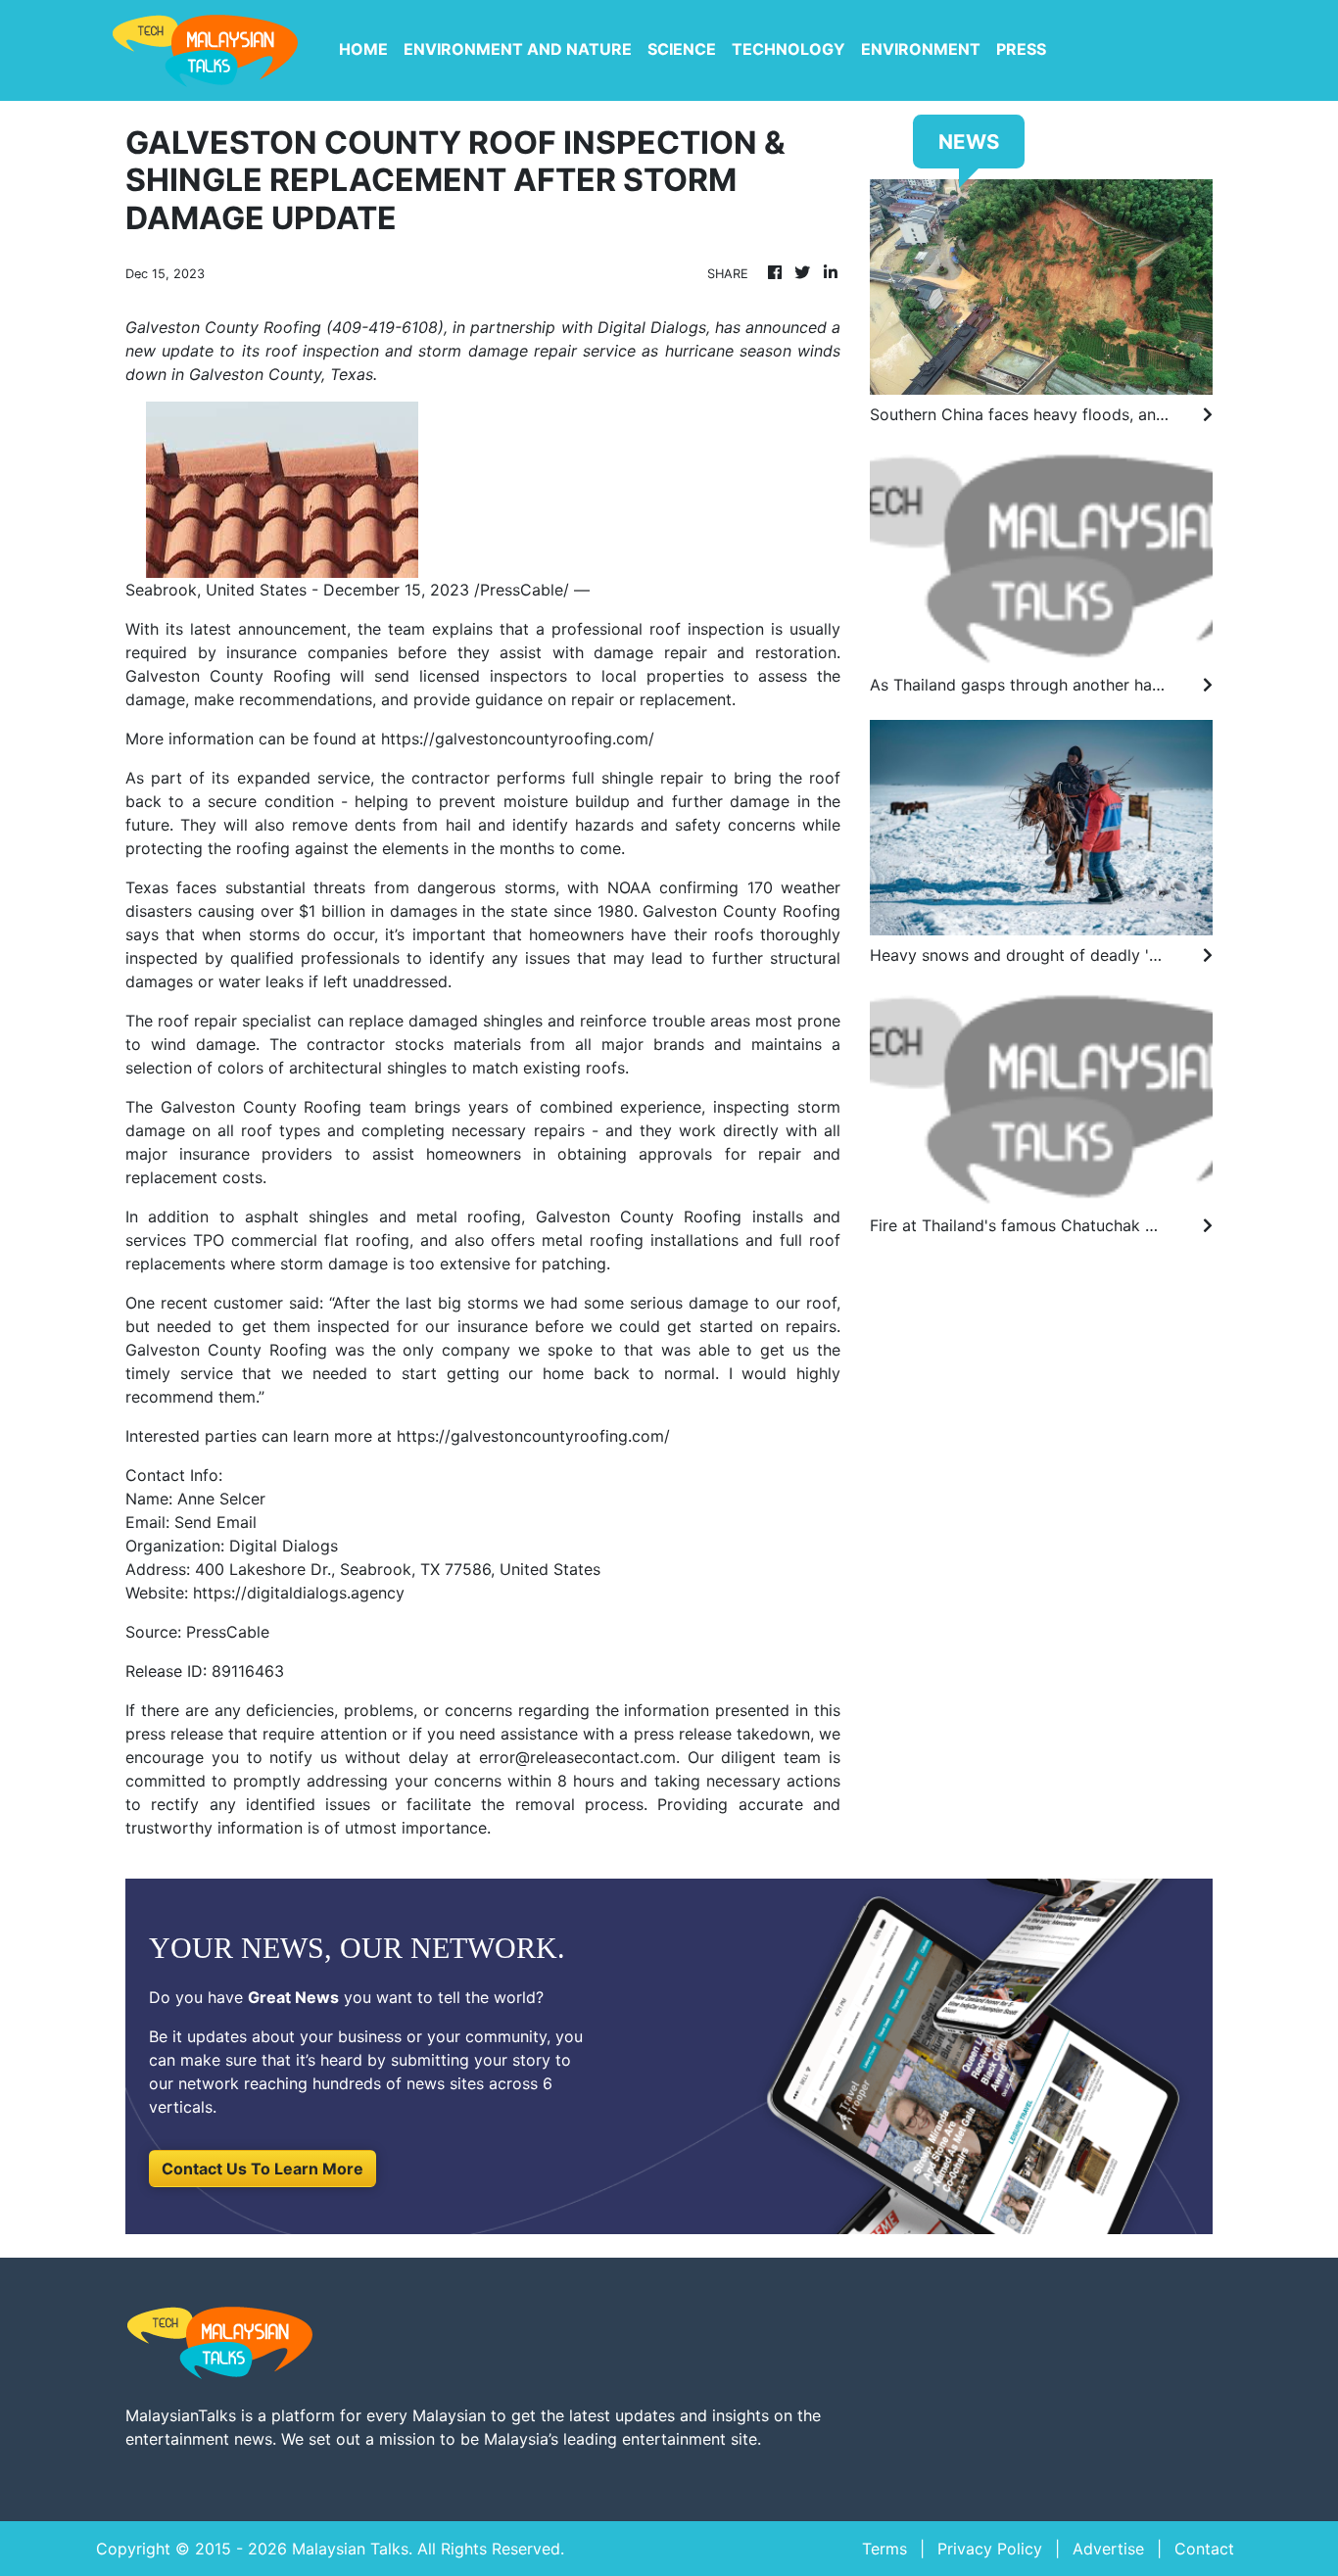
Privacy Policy (990, 2549)
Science (682, 49)
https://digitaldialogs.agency (299, 1593)
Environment (921, 49)
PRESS (1021, 49)
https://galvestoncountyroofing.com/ (518, 739)
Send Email (215, 1522)
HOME (363, 49)
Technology (788, 49)
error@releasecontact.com (577, 1757)
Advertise (1108, 2549)
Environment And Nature (518, 49)
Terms (884, 2549)
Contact (1204, 2549)
